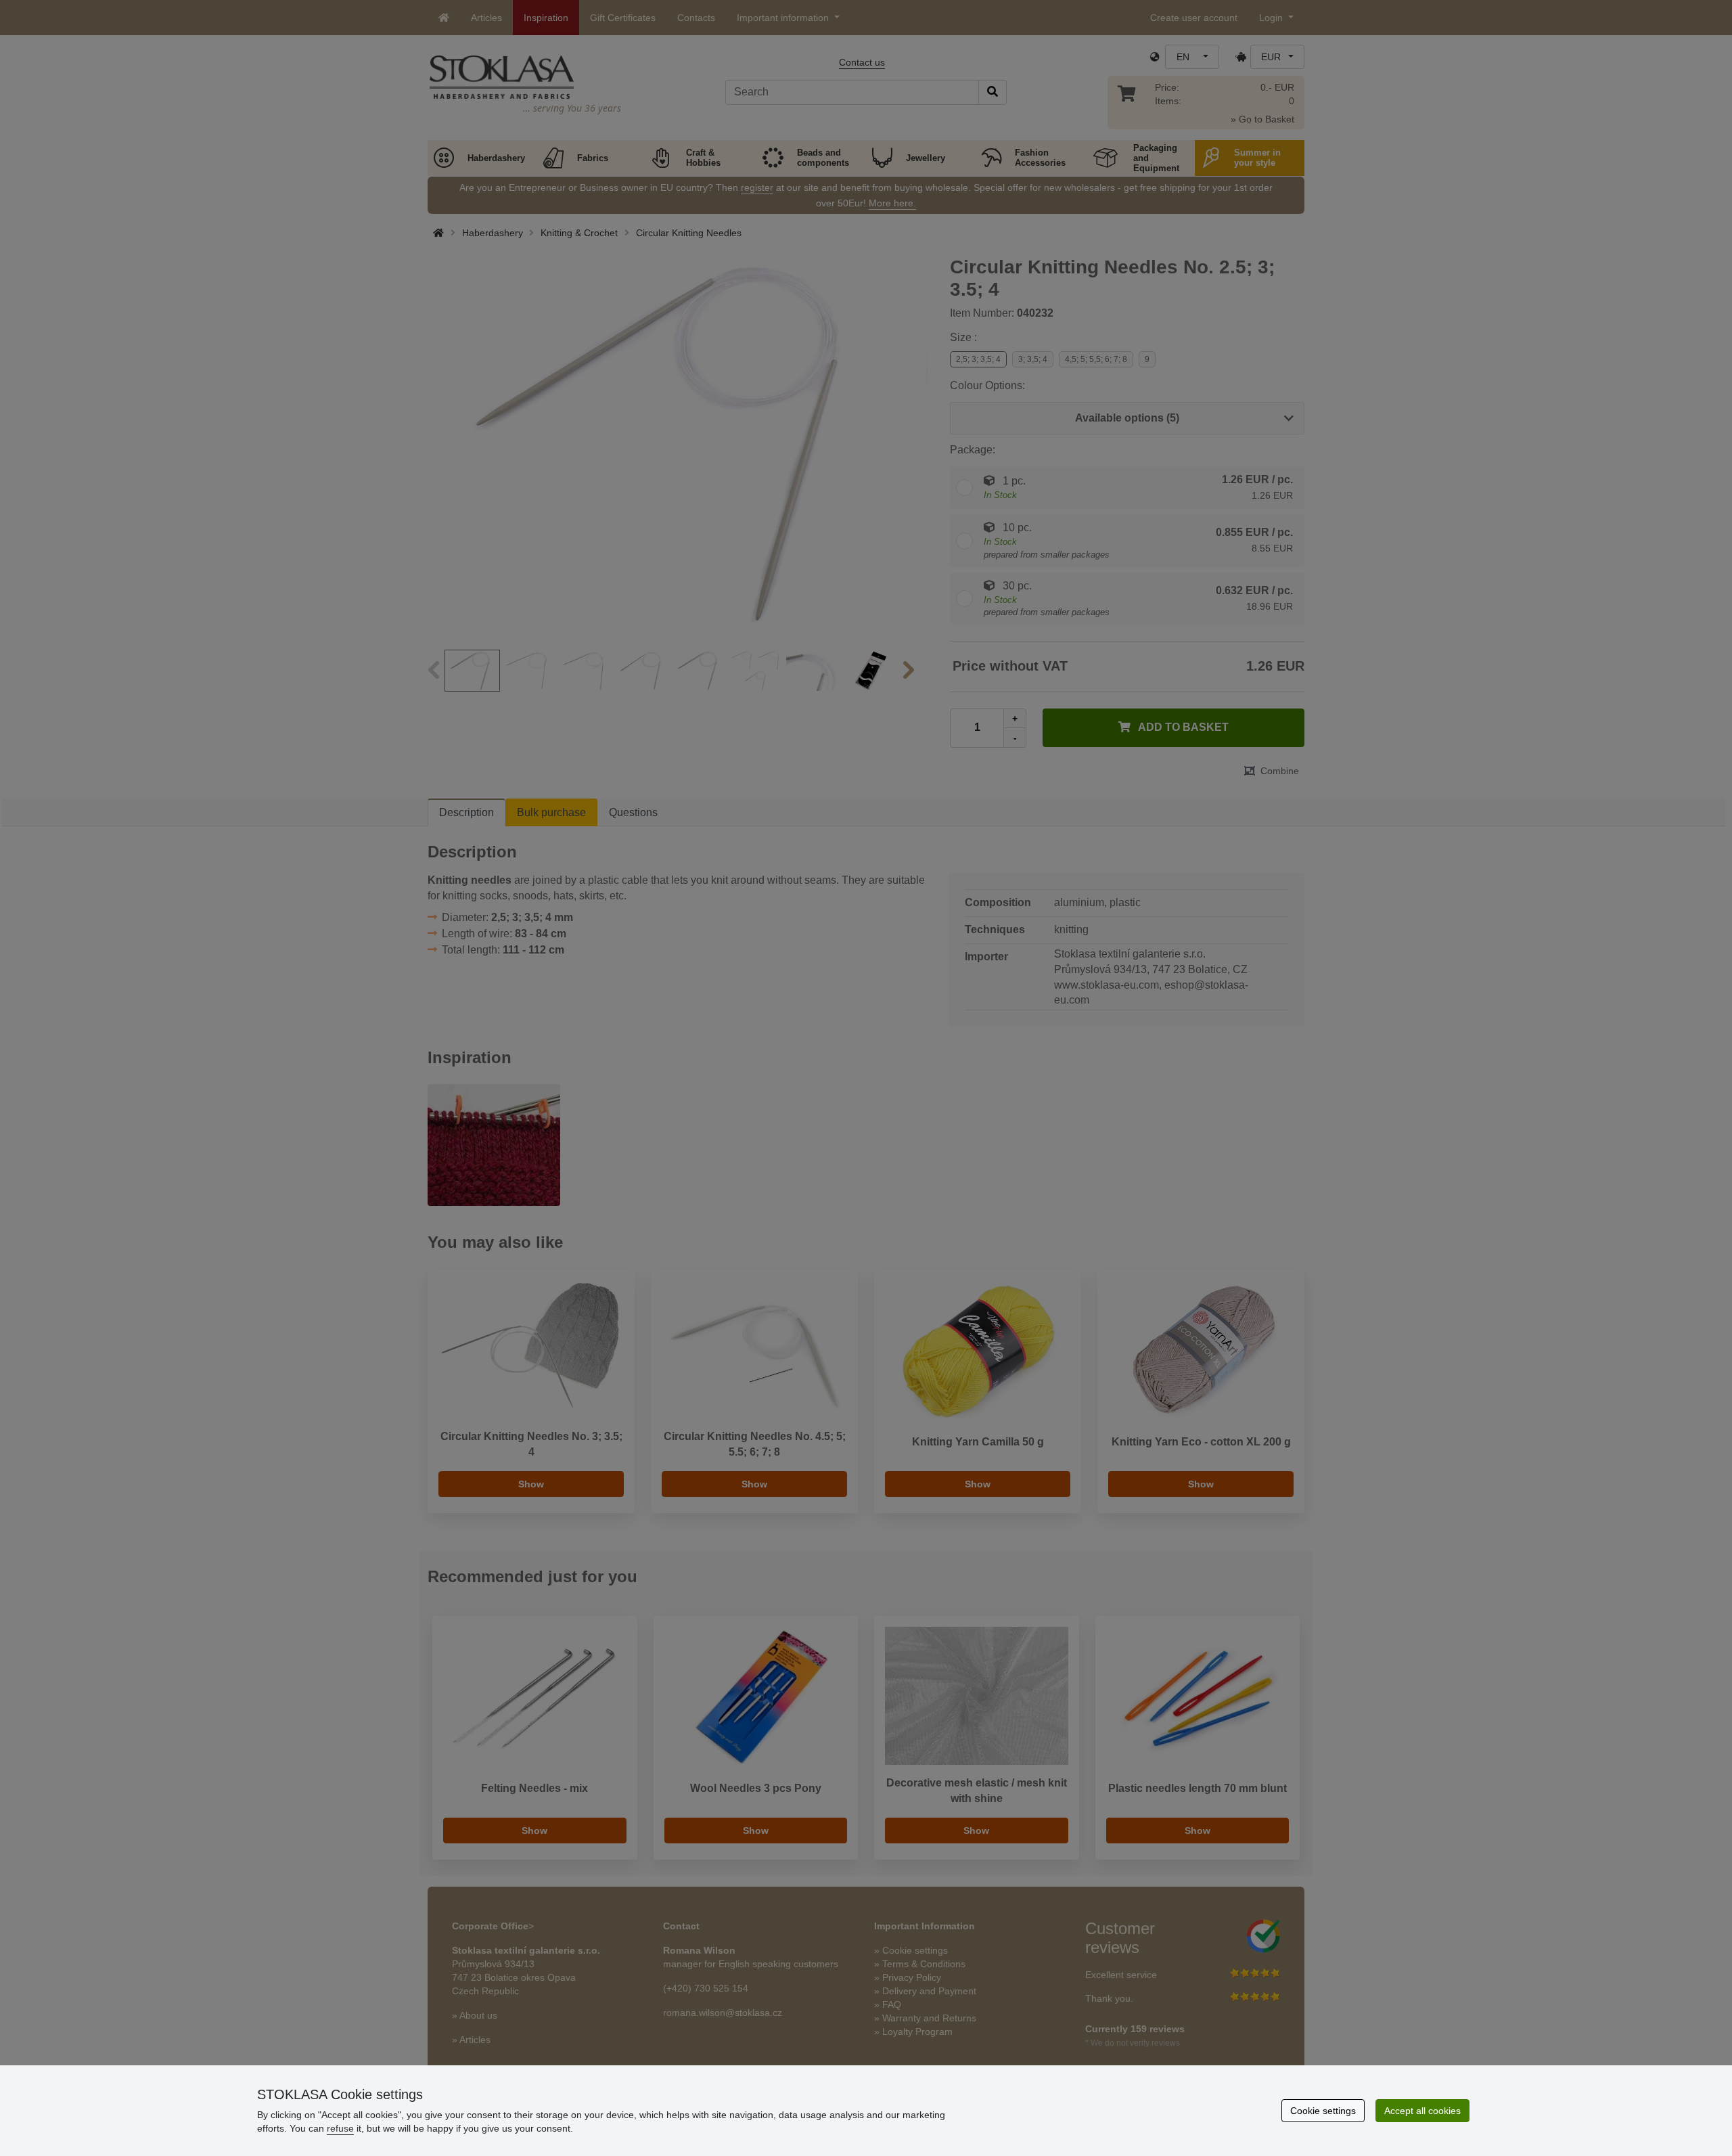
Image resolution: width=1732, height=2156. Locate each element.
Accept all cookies (1422, 2111)
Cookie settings (1323, 2111)
